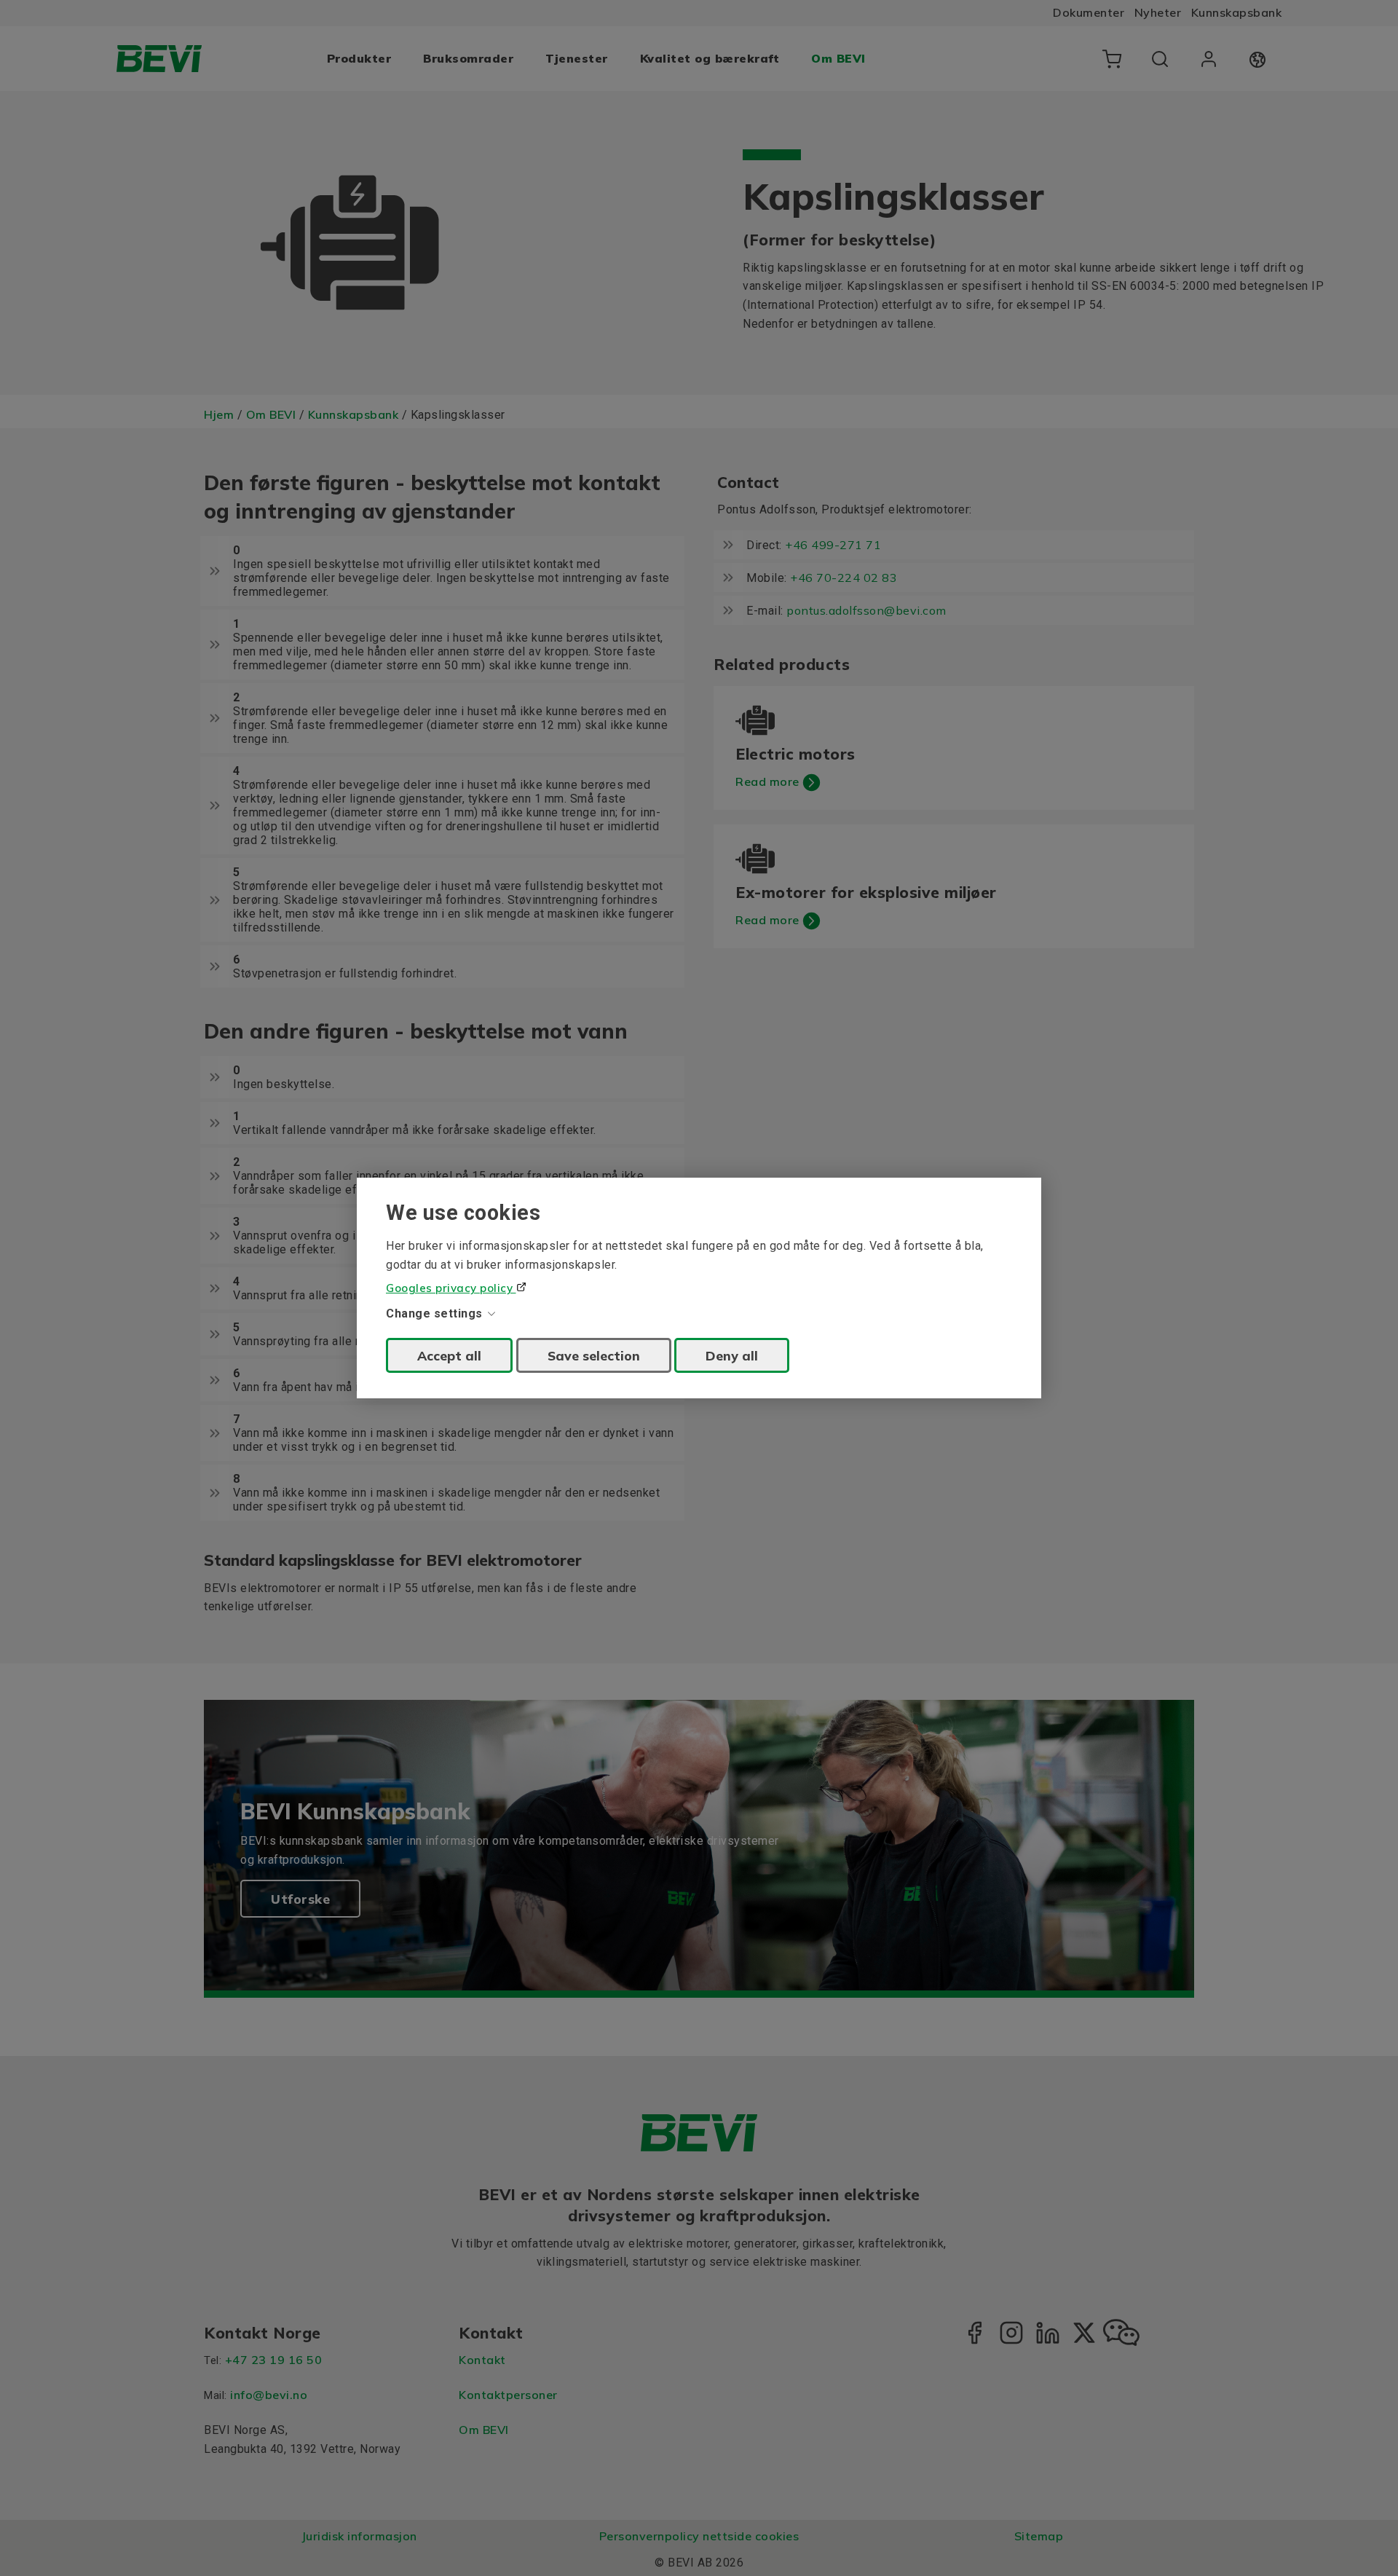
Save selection (594, 1355)
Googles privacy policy (451, 1288)
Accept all (449, 1355)
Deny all (732, 1355)
